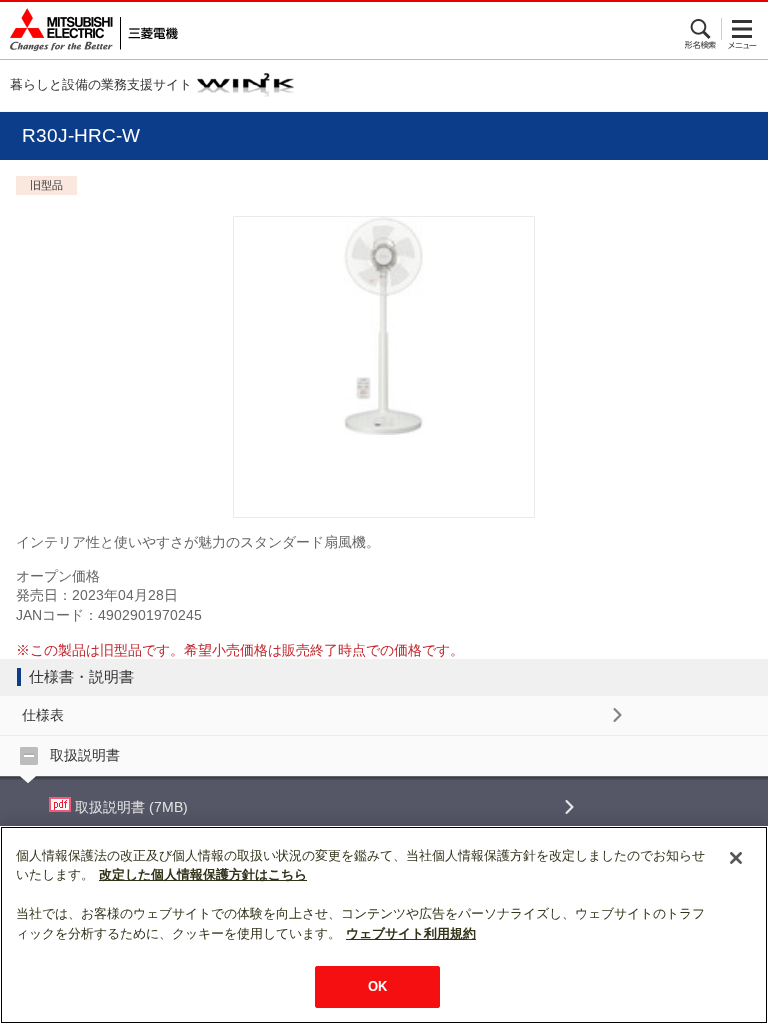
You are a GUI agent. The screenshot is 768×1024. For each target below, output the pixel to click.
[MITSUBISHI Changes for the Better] (89, 30)
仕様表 (43, 715)
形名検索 (701, 29)
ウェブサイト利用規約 (411, 933)
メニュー (742, 29)
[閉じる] (736, 858)
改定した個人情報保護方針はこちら (203, 874)
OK (377, 986)
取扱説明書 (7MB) (129, 807)
